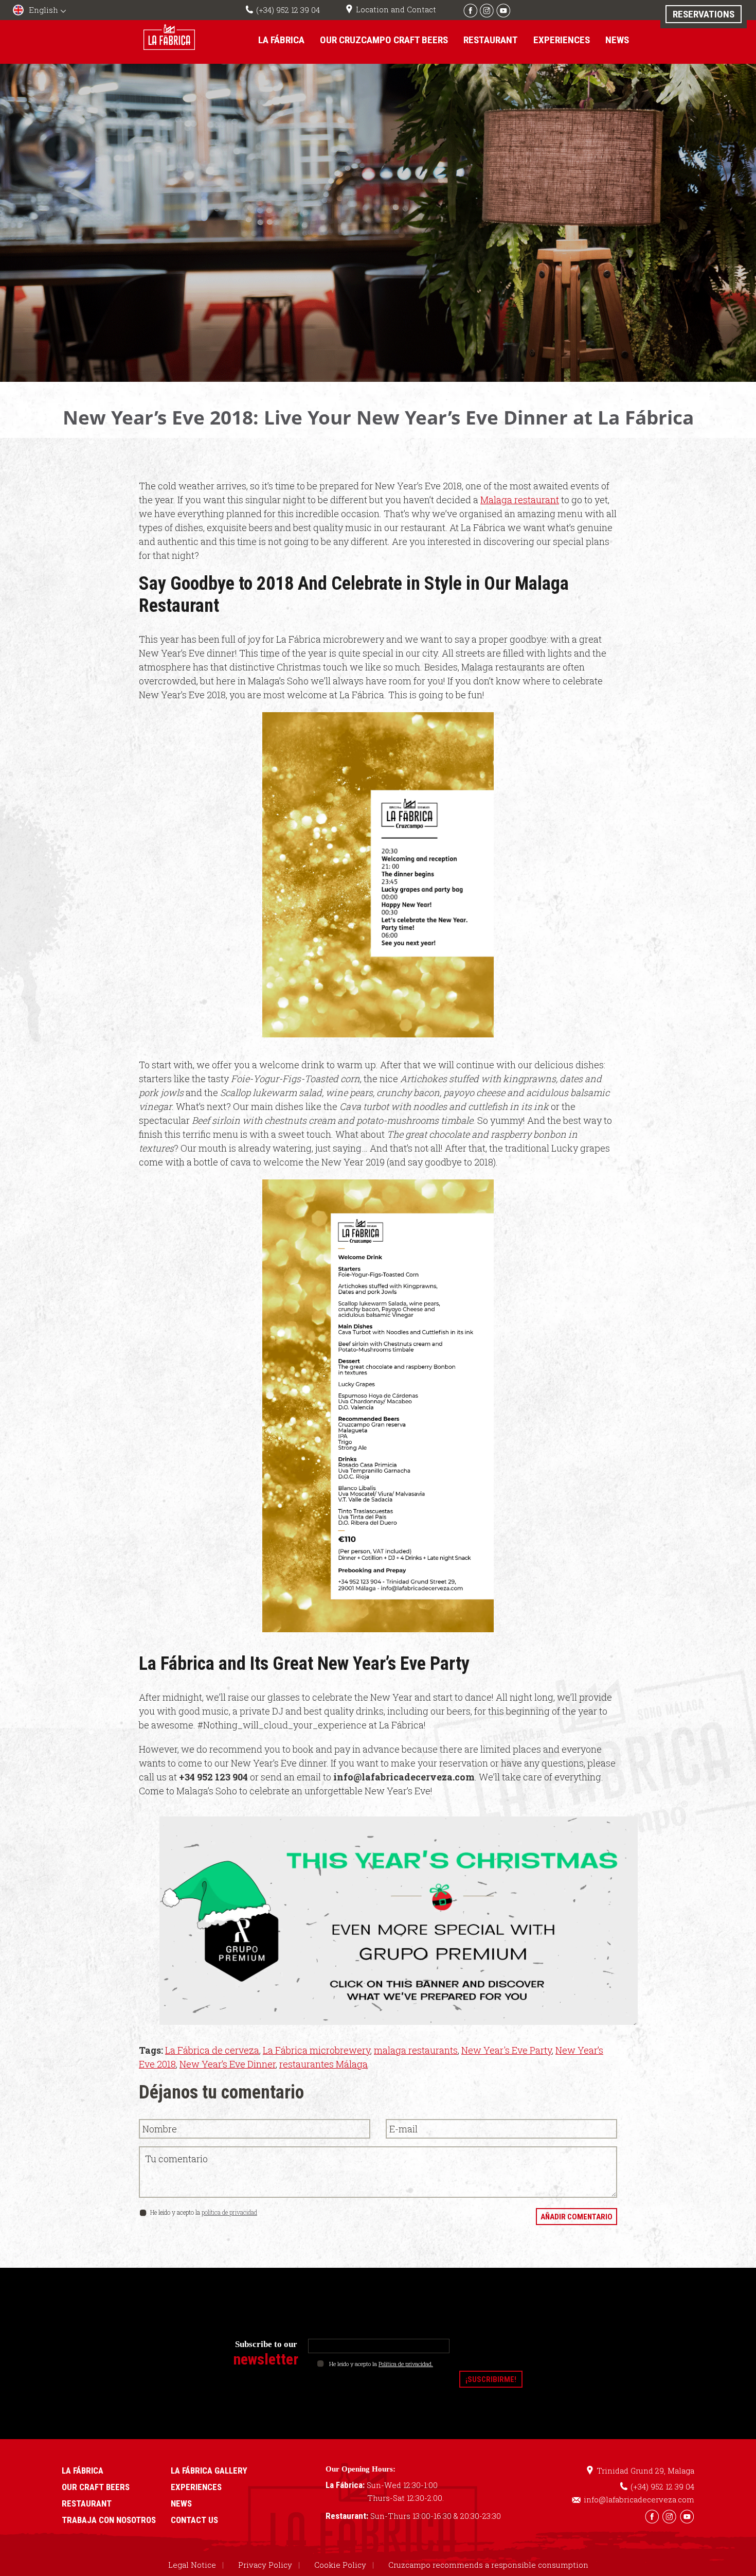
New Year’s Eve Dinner (228, 2064)
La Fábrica (281, 40)
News (617, 40)
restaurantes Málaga (323, 2064)
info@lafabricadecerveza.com (639, 2499)
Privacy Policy (265, 2565)
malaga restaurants (416, 2050)
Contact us (194, 2520)
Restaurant (491, 40)
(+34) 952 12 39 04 (288, 10)
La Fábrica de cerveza (212, 2050)
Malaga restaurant (520, 500)
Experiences (562, 40)
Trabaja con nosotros (109, 2520)
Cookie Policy (340, 2565)
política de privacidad (229, 2212)
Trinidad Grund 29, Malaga (645, 2471)
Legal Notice (192, 2565)
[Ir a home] (169, 37)
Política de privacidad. (406, 2364)
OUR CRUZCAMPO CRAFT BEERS (384, 40)
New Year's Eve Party (507, 2050)
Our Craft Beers (96, 2487)
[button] (41, 11)
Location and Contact (396, 9)
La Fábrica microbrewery (317, 2050)
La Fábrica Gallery (209, 2471)
